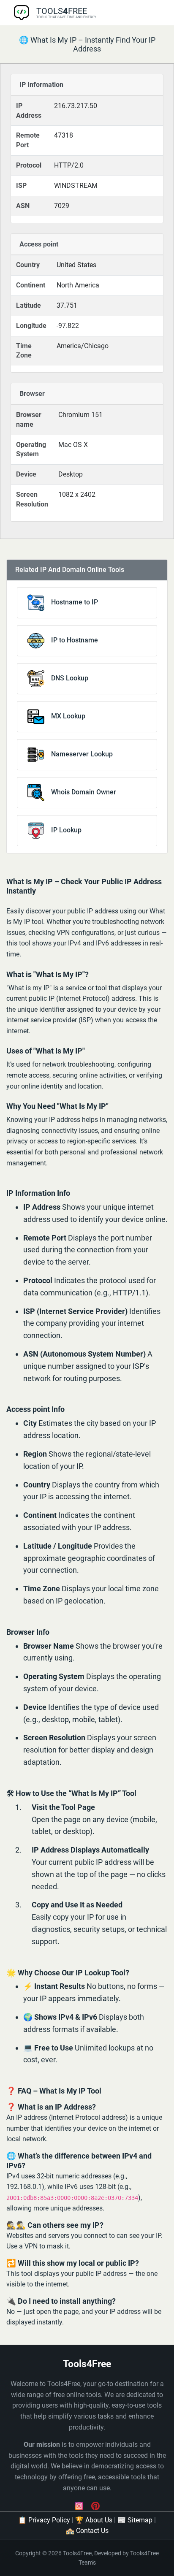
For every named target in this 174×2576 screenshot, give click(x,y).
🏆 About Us (94, 2520)
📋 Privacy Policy (44, 2520)
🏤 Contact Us (87, 2531)
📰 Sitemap (135, 2520)
